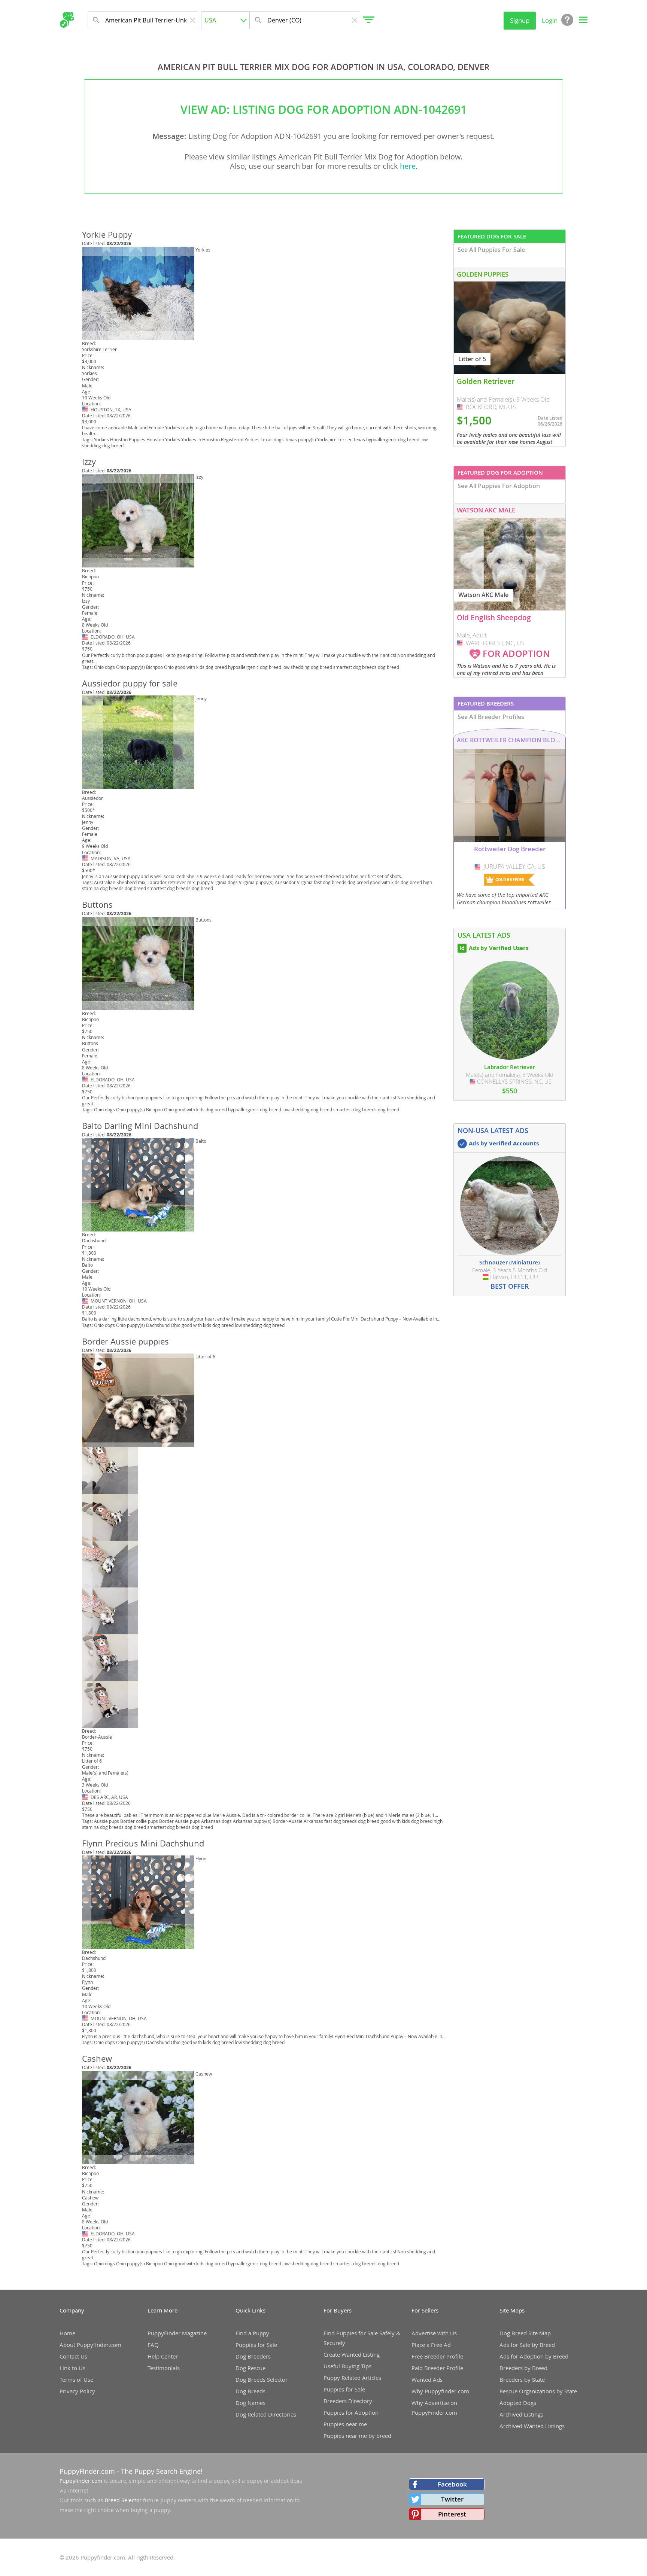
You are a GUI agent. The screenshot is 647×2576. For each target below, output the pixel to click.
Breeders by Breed (523, 2368)
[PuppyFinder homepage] (67, 20)
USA (86, 409)
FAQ (153, 2345)
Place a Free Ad (431, 2345)
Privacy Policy (77, 2391)
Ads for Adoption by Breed (534, 2356)
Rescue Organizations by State (538, 2391)
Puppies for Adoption (351, 2412)
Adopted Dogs (518, 2403)
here (408, 166)
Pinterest (452, 2514)
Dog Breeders (253, 2356)
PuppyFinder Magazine (177, 2333)
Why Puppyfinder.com (440, 2391)
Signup (520, 20)
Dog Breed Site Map (525, 2333)
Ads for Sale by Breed (527, 2345)
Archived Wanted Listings (532, 2426)
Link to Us (72, 2368)
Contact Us (73, 2356)
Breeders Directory (348, 2401)
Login (550, 20)
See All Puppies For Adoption (499, 486)
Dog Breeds (250, 2391)
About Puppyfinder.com (90, 2345)
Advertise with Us (434, 2333)
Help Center (163, 2356)
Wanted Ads (427, 2379)
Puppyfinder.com (81, 2481)
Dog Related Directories (266, 2414)
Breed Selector (123, 2500)
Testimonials (164, 2368)
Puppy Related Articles (352, 2378)
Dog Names (250, 2403)
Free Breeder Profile (437, 2356)
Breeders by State (522, 2379)
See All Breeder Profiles (491, 717)
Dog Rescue (250, 2368)
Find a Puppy (252, 2333)
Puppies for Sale (256, 2345)
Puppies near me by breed (357, 2436)
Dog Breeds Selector (262, 2379)
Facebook (452, 2484)
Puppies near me (345, 2424)
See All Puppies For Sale (491, 250)
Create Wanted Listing (352, 2354)
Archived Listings (521, 2414)
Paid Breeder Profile (437, 2368)
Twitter (452, 2499)
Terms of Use (76, 2379)
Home (67, 2333)
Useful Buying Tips (347, 2366)
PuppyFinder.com (87, 2471)
